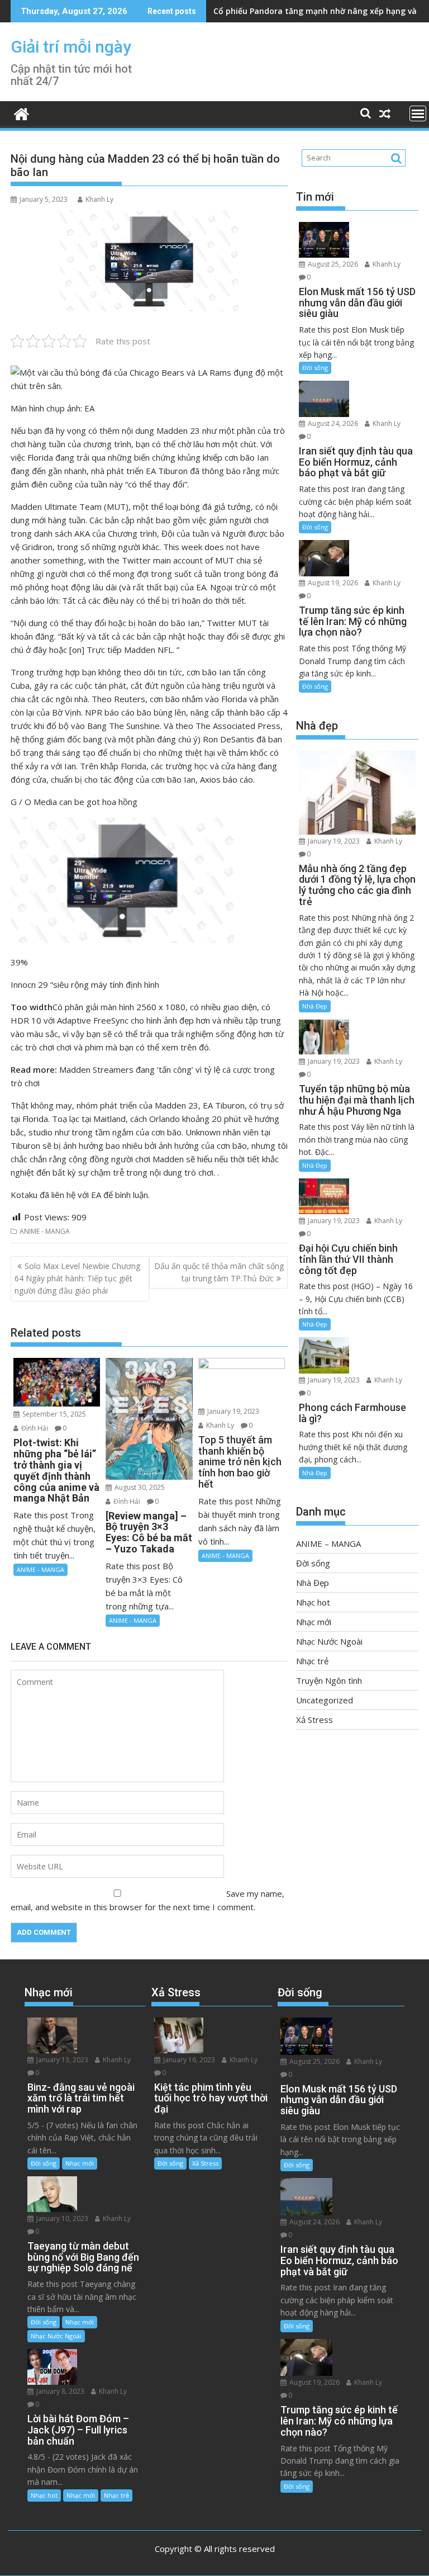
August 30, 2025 (139, 1487)
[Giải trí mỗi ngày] (22, 113)
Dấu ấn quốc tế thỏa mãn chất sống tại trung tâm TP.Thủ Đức (219, 1272)
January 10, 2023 (61, 2219)
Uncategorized (325, 1700)
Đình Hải (34, 1428)
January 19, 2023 (232, 1411)
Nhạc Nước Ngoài (329, 1641)
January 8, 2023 (59, 2391)
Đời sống (315, 368)
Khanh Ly (99, 199)
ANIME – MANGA (328, 1543)
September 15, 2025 (53, 1414)
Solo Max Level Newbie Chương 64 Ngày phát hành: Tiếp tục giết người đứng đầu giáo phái (77, 1278)
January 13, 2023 (61, 2060)
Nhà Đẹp (315, 1006)
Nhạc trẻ (312, 1661)
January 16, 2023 (188, 2060)
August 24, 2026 (332, 423)
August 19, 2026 (332, 583)
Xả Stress (314, 1720)
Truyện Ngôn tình (329, 1680)
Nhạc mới (314, 1622)
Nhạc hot (313, 1602)
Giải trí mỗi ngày (71, 47)
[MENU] (418, 113)
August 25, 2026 (332, 264)
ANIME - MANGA (45, 1231)
